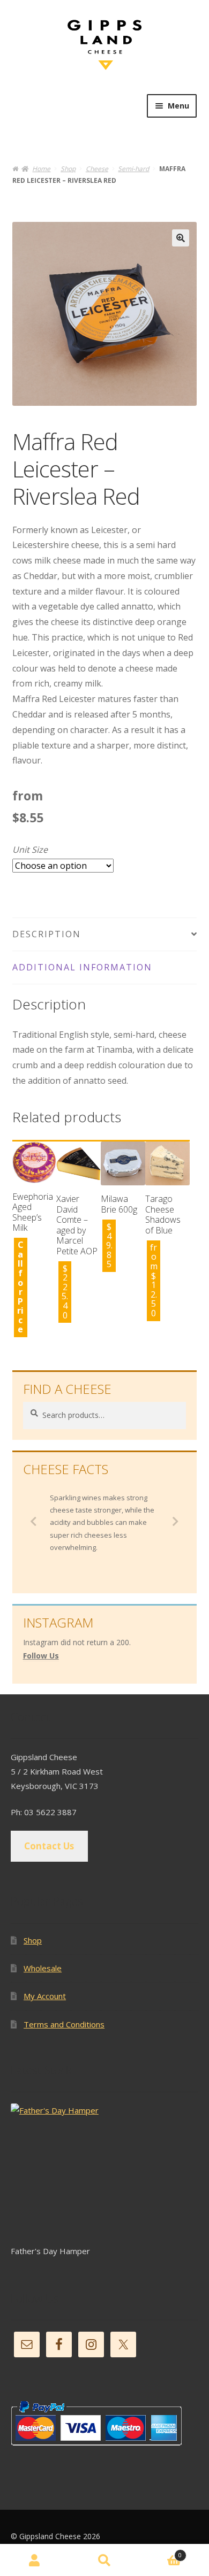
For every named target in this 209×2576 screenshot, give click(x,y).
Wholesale (43, 1968)
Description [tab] (47, 934)
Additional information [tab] (82, 967)
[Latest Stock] (104, 2174)
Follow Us (41, 1656)
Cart (161, 2552)
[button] (181, 238)
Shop (68, 169)
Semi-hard (133, 169)
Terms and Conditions (64, 2024)
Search (104, 2560)
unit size (30, 850)
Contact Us (49, 1846)
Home (41, 169)
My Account (45, 1996)
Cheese (97, 169)
